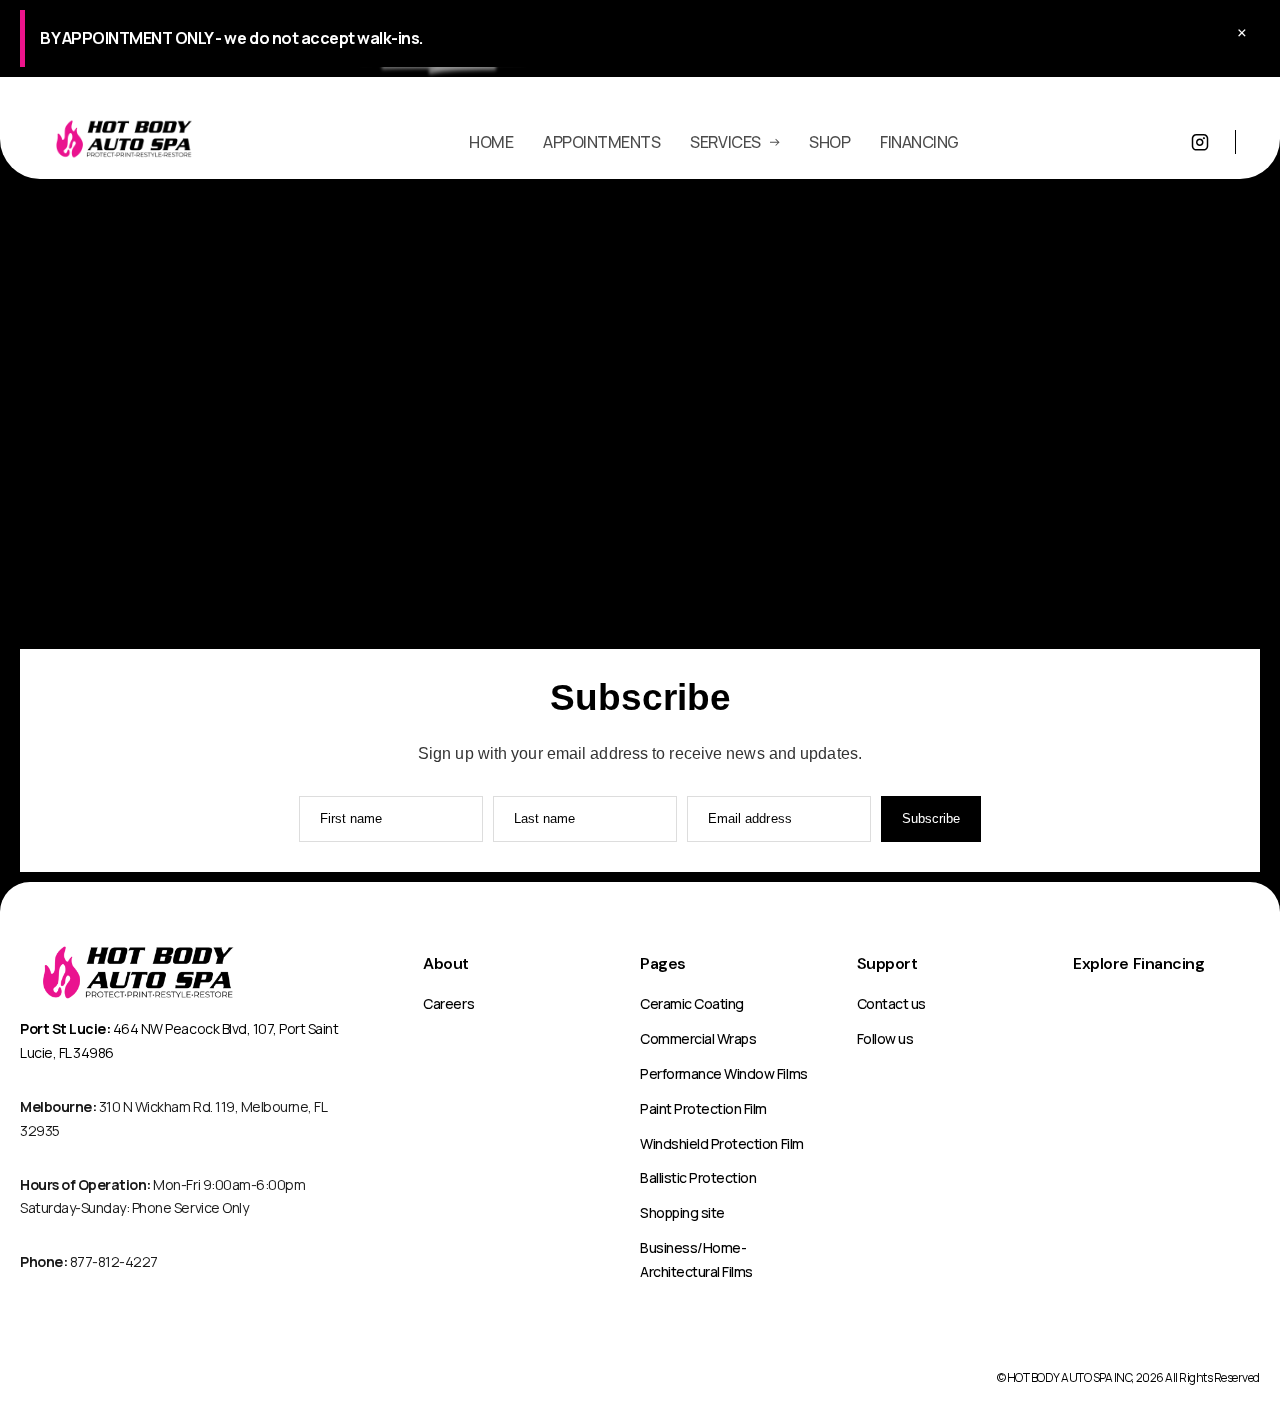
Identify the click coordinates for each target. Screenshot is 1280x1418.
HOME (491, 142)
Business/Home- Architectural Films (696, 1259)
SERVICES (725, 142)
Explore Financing (1138, 963)
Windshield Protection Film (722, 1143)
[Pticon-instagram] (1200, 142)
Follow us (885, 1038)
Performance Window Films (723, 1073)
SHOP (829, 142)
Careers (448, 1003)
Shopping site (682, 1212)
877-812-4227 (89, 1261)
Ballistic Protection (698, 1177)
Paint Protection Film (703, 1108)
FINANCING (919, 142)
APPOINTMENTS (601, 142)
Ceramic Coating (692, 1003)
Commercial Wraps (698, 1038)
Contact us (891, 1003)
